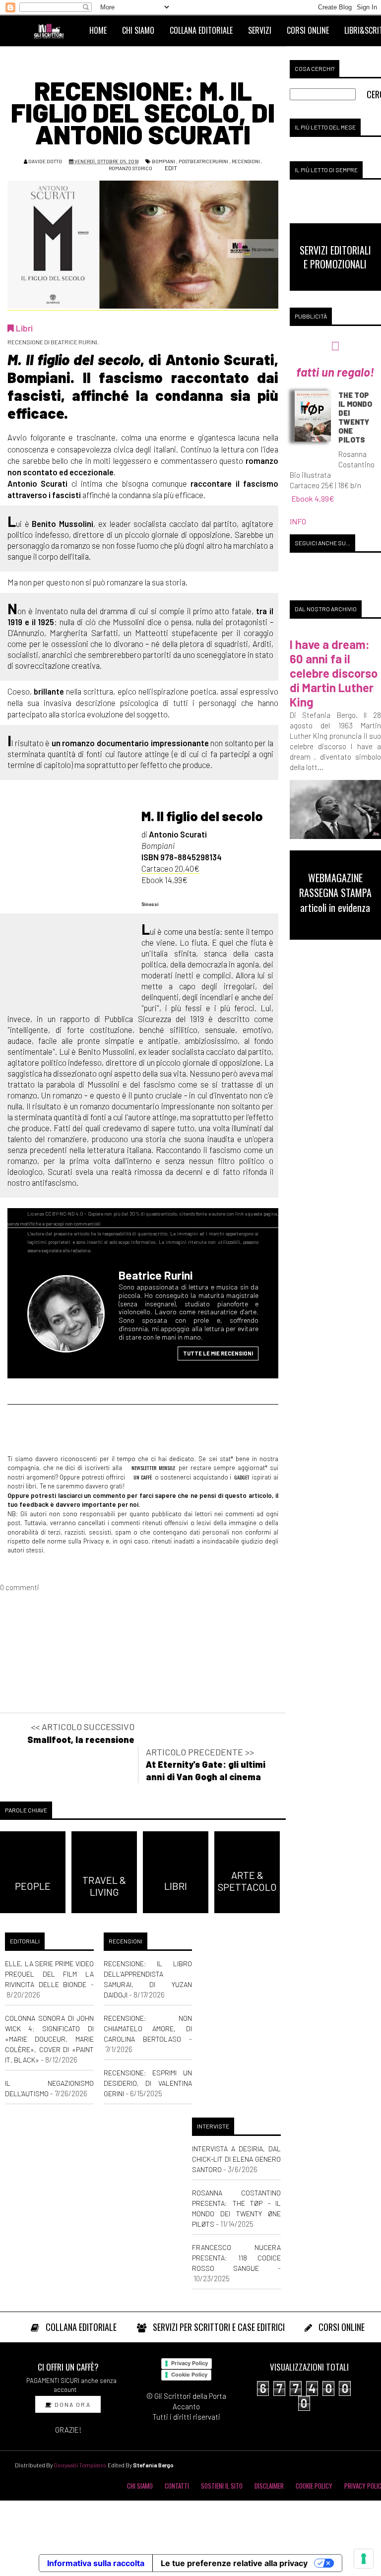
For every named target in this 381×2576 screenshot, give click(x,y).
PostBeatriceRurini (203, 161)
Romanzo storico (130, 168)
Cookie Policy (189, 2375)
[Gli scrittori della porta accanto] (69, 1319)
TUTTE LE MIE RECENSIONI (218, 1353)
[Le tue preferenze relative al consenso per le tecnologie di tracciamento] (364, 2559)
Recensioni (246, 161)
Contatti (177, 2486)
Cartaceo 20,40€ (170, 868)
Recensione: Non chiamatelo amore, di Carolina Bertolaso (148, 2029)
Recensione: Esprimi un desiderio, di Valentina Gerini (148, 2083)
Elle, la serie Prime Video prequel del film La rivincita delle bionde (49, 1974)
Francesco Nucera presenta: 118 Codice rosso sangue (236, 2258)
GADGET (242, 1477)
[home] (53, 30)
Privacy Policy (190, 2363)
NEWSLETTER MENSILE (153, 1468)
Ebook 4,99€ (313, 498)
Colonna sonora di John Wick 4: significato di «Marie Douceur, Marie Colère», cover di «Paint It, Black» (49, 2039)
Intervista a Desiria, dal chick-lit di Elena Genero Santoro (236, 2159)
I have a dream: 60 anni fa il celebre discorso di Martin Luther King (334, 673)
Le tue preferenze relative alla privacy (234, 2563)
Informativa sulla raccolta (96, 2563)
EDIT (170, 168)
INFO (298, 521)
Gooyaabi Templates (80, 2465)
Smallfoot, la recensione (81, 1739)
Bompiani (163, 161)
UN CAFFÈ (142, 1477)
